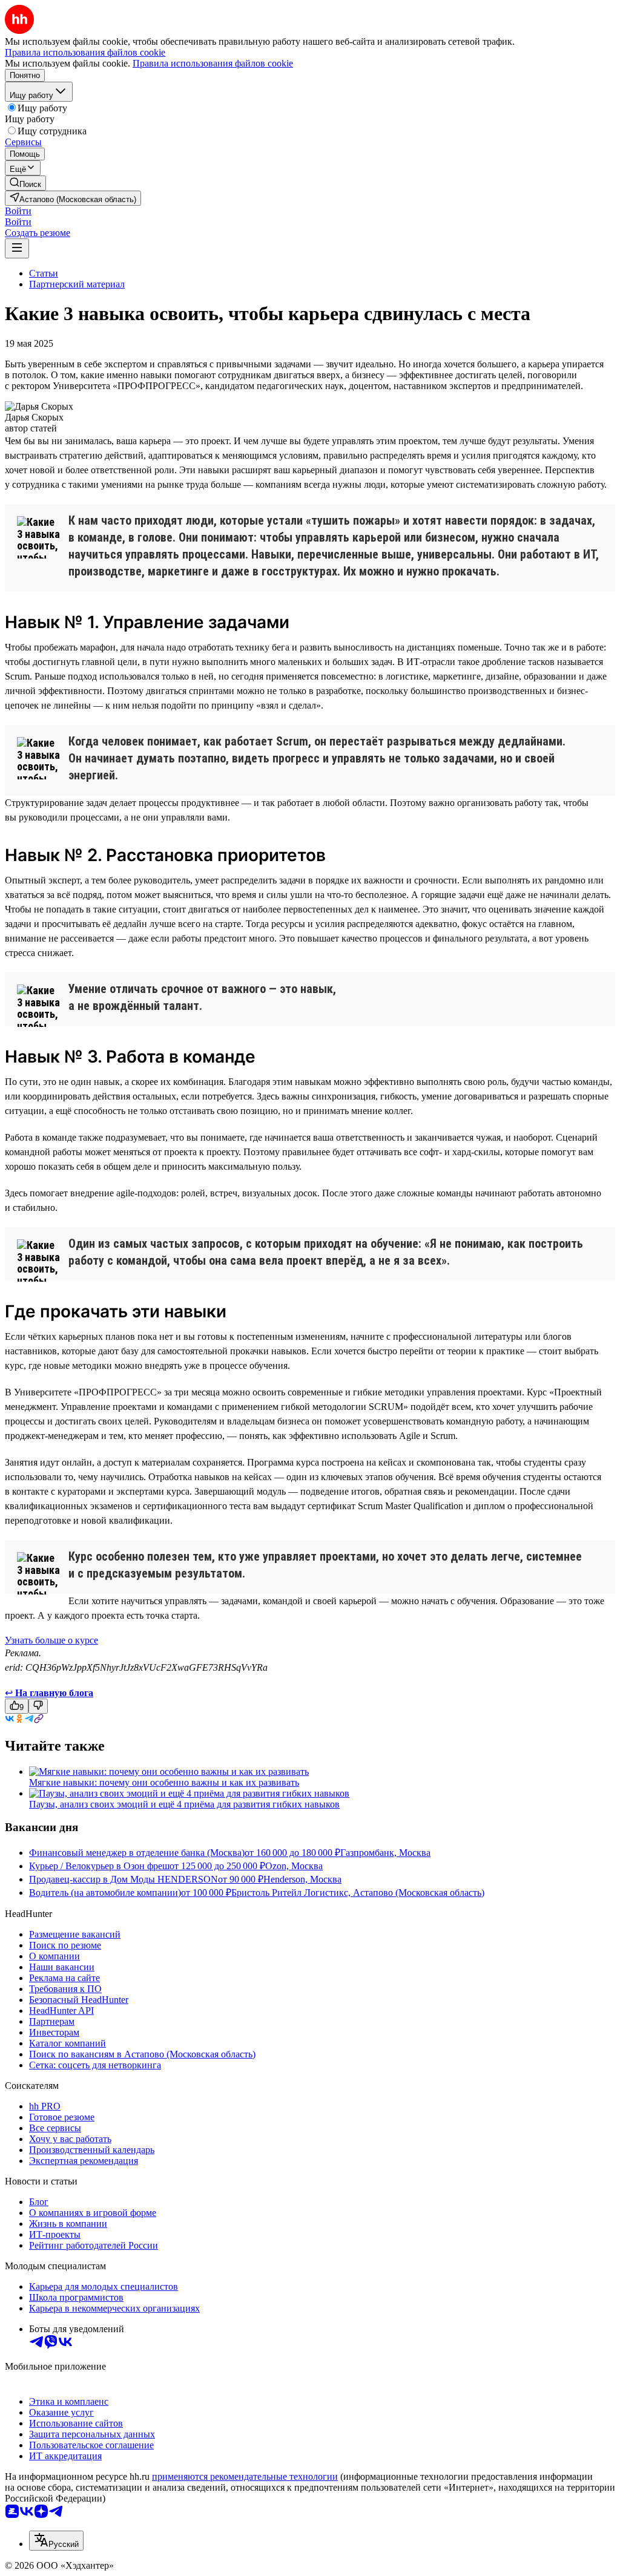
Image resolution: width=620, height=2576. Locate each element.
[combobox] (56, 2541)
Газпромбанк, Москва (385, 1853)
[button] (18, 211)
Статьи (44, 273)
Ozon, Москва (294, 1866)
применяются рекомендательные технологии (245, 2476)
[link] (25, 183)
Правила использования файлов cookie (213, 63)
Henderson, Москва (302, 1879)
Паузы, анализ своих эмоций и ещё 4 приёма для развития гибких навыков (184, 1804)
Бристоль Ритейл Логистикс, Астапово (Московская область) (358, 1893)
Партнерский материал (77, 284)
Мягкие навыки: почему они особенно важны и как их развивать (164, 1782)
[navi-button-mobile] (17, 248)
